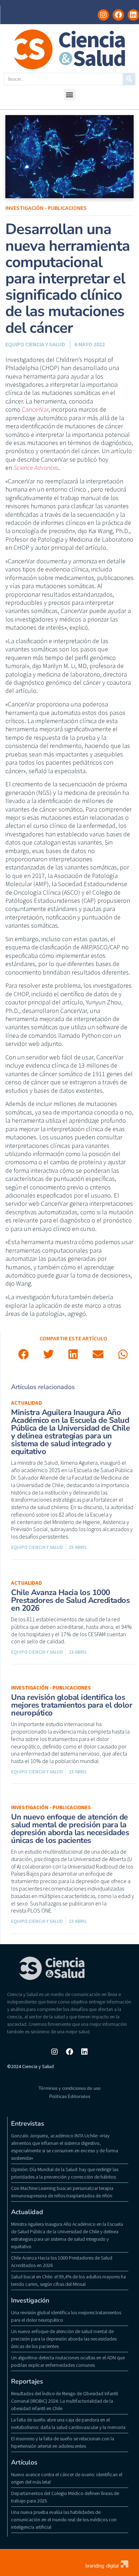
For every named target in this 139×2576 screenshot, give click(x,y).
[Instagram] (103, 15)
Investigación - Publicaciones (46, 208)
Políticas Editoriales (70, 2097)
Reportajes (27, 2381)
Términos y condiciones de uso (69, 2088)
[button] (70, 95)
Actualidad (27, 1403)
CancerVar (35, 409)
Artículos (24, 2462)
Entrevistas (28, 2124)
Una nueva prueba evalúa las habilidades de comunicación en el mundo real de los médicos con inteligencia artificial (64, 2520)
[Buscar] (129, 79)
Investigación (30, 2300)
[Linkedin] (133, 15)
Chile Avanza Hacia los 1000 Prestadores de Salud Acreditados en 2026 (70, 1600)
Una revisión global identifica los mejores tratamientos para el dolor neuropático (72, 1705)
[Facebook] (118, 15)
